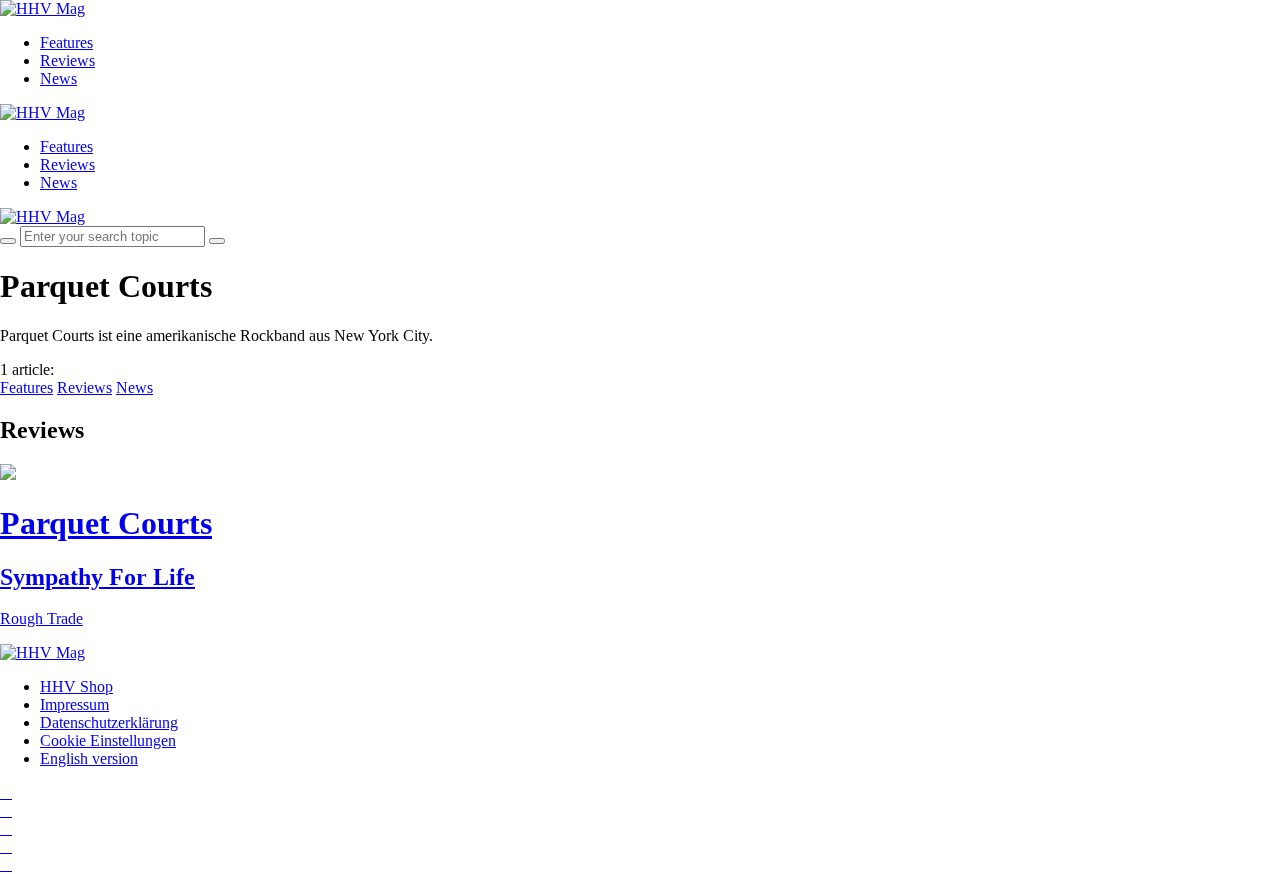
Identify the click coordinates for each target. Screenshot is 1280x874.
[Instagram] (6, 792)
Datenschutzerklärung (109, 722)
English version (89, 758)
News (58, 78)
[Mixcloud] (6, 846)
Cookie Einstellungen (108, 740)
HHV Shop (76, 686)
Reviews (67, 60)
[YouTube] (6, 828)
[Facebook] (6, 810)
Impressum (74, 704)
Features (66, 42)
